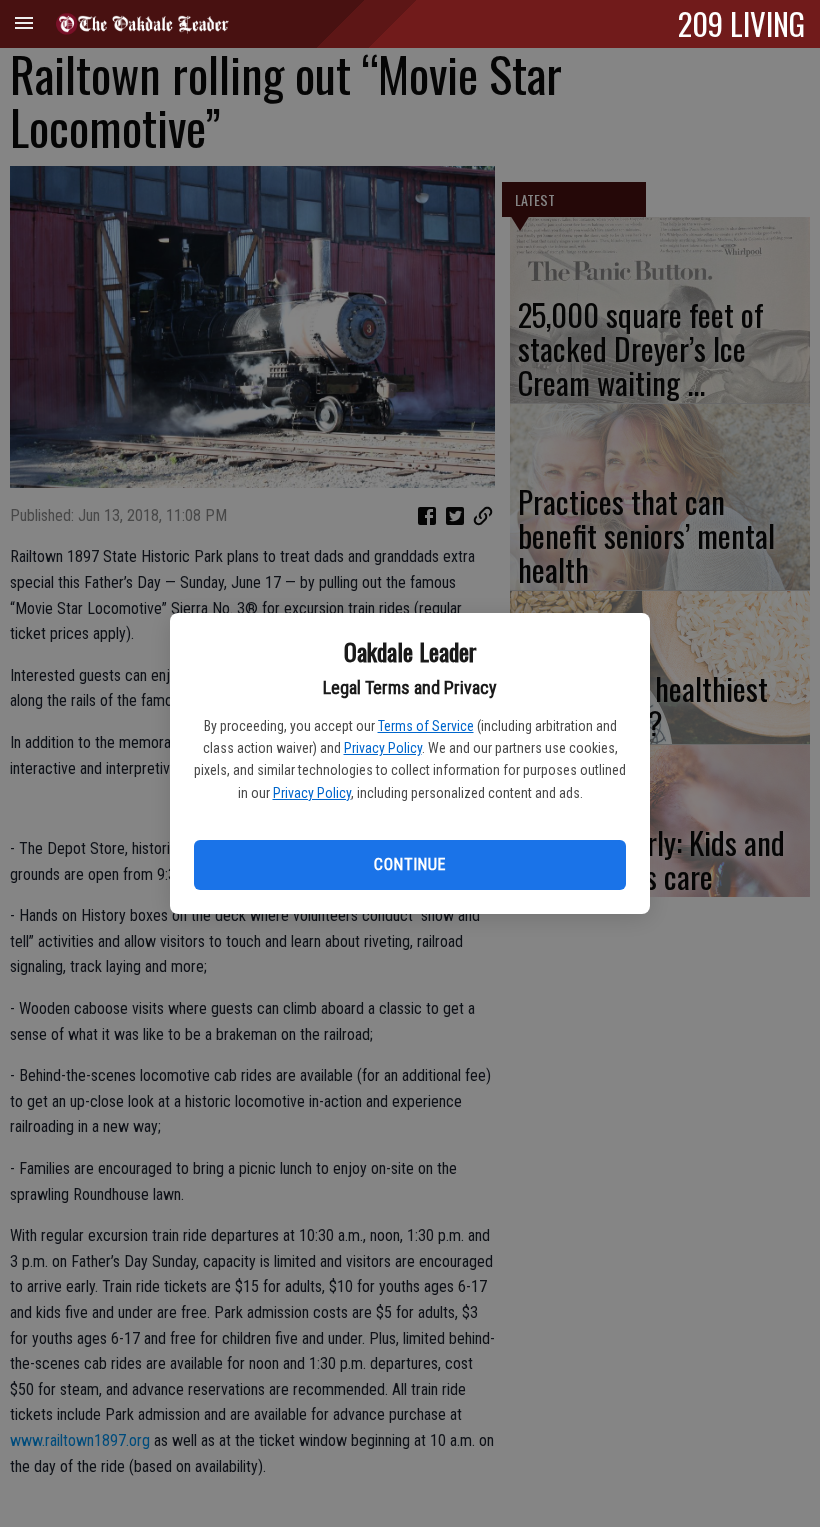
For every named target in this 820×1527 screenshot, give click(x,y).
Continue (409, 864)
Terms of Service (426, 726)
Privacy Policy (383, 748)
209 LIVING (741, 23)
